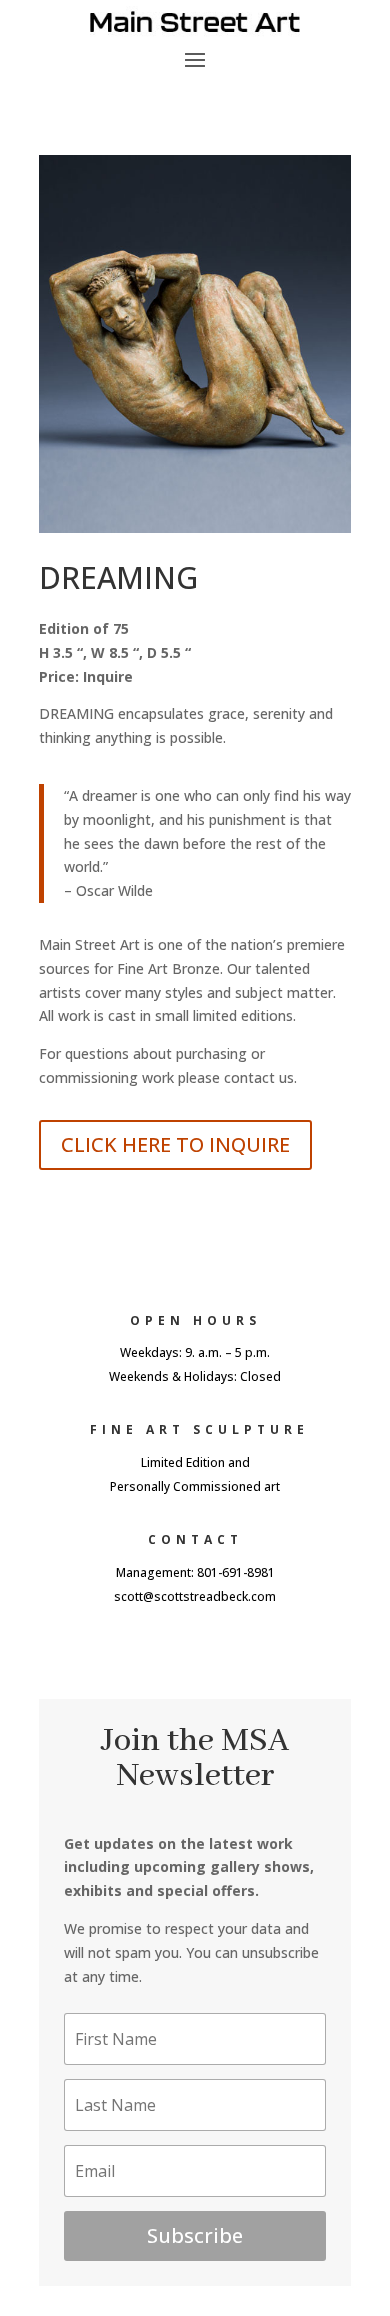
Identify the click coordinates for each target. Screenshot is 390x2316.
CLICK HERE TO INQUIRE (175, 1144)
